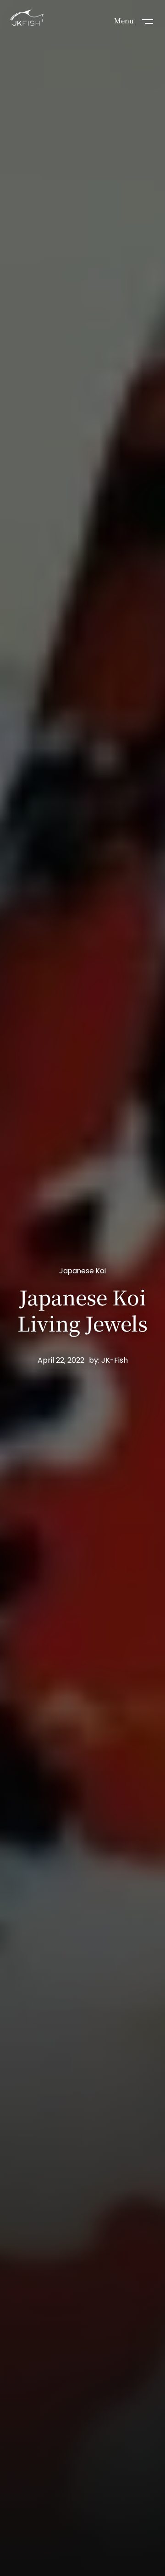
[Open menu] (148, 21)
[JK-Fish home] (27, 19)
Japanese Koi (82, 1271)
